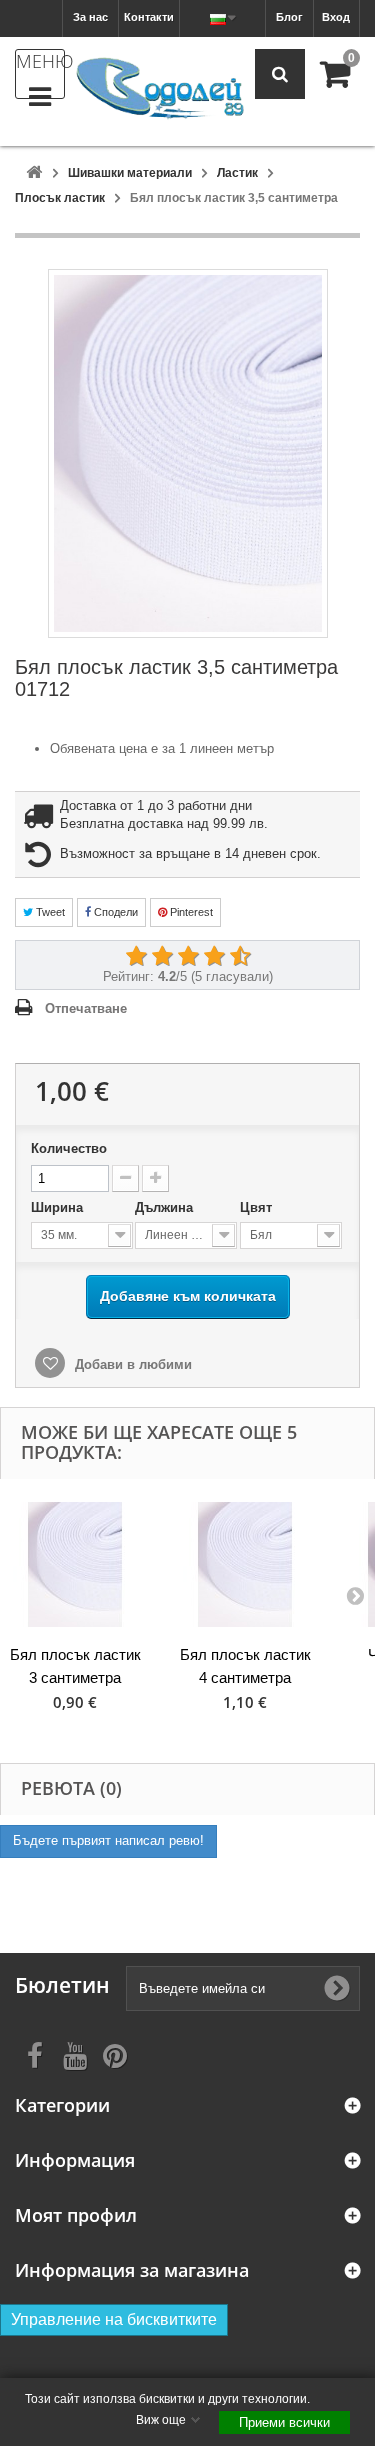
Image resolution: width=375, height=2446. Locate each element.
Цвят (258, 1207)
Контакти (149, 17)
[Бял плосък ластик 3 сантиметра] (75, 1564)
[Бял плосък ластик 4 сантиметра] (245, 1564)
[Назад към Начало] (34, 173)
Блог (289, 17)
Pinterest (190, 912)
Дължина (166, 1207)
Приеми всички (284, 2422)
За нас (90, 17)
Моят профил (76, 2215)
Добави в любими (131, 1364)
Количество (69, 1148)
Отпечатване (86, 1008)
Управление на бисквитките (114, 2319)
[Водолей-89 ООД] (160, 89)
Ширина (59, 1207)
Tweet (49, 912)
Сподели (114, 912)
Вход (336, 17)
